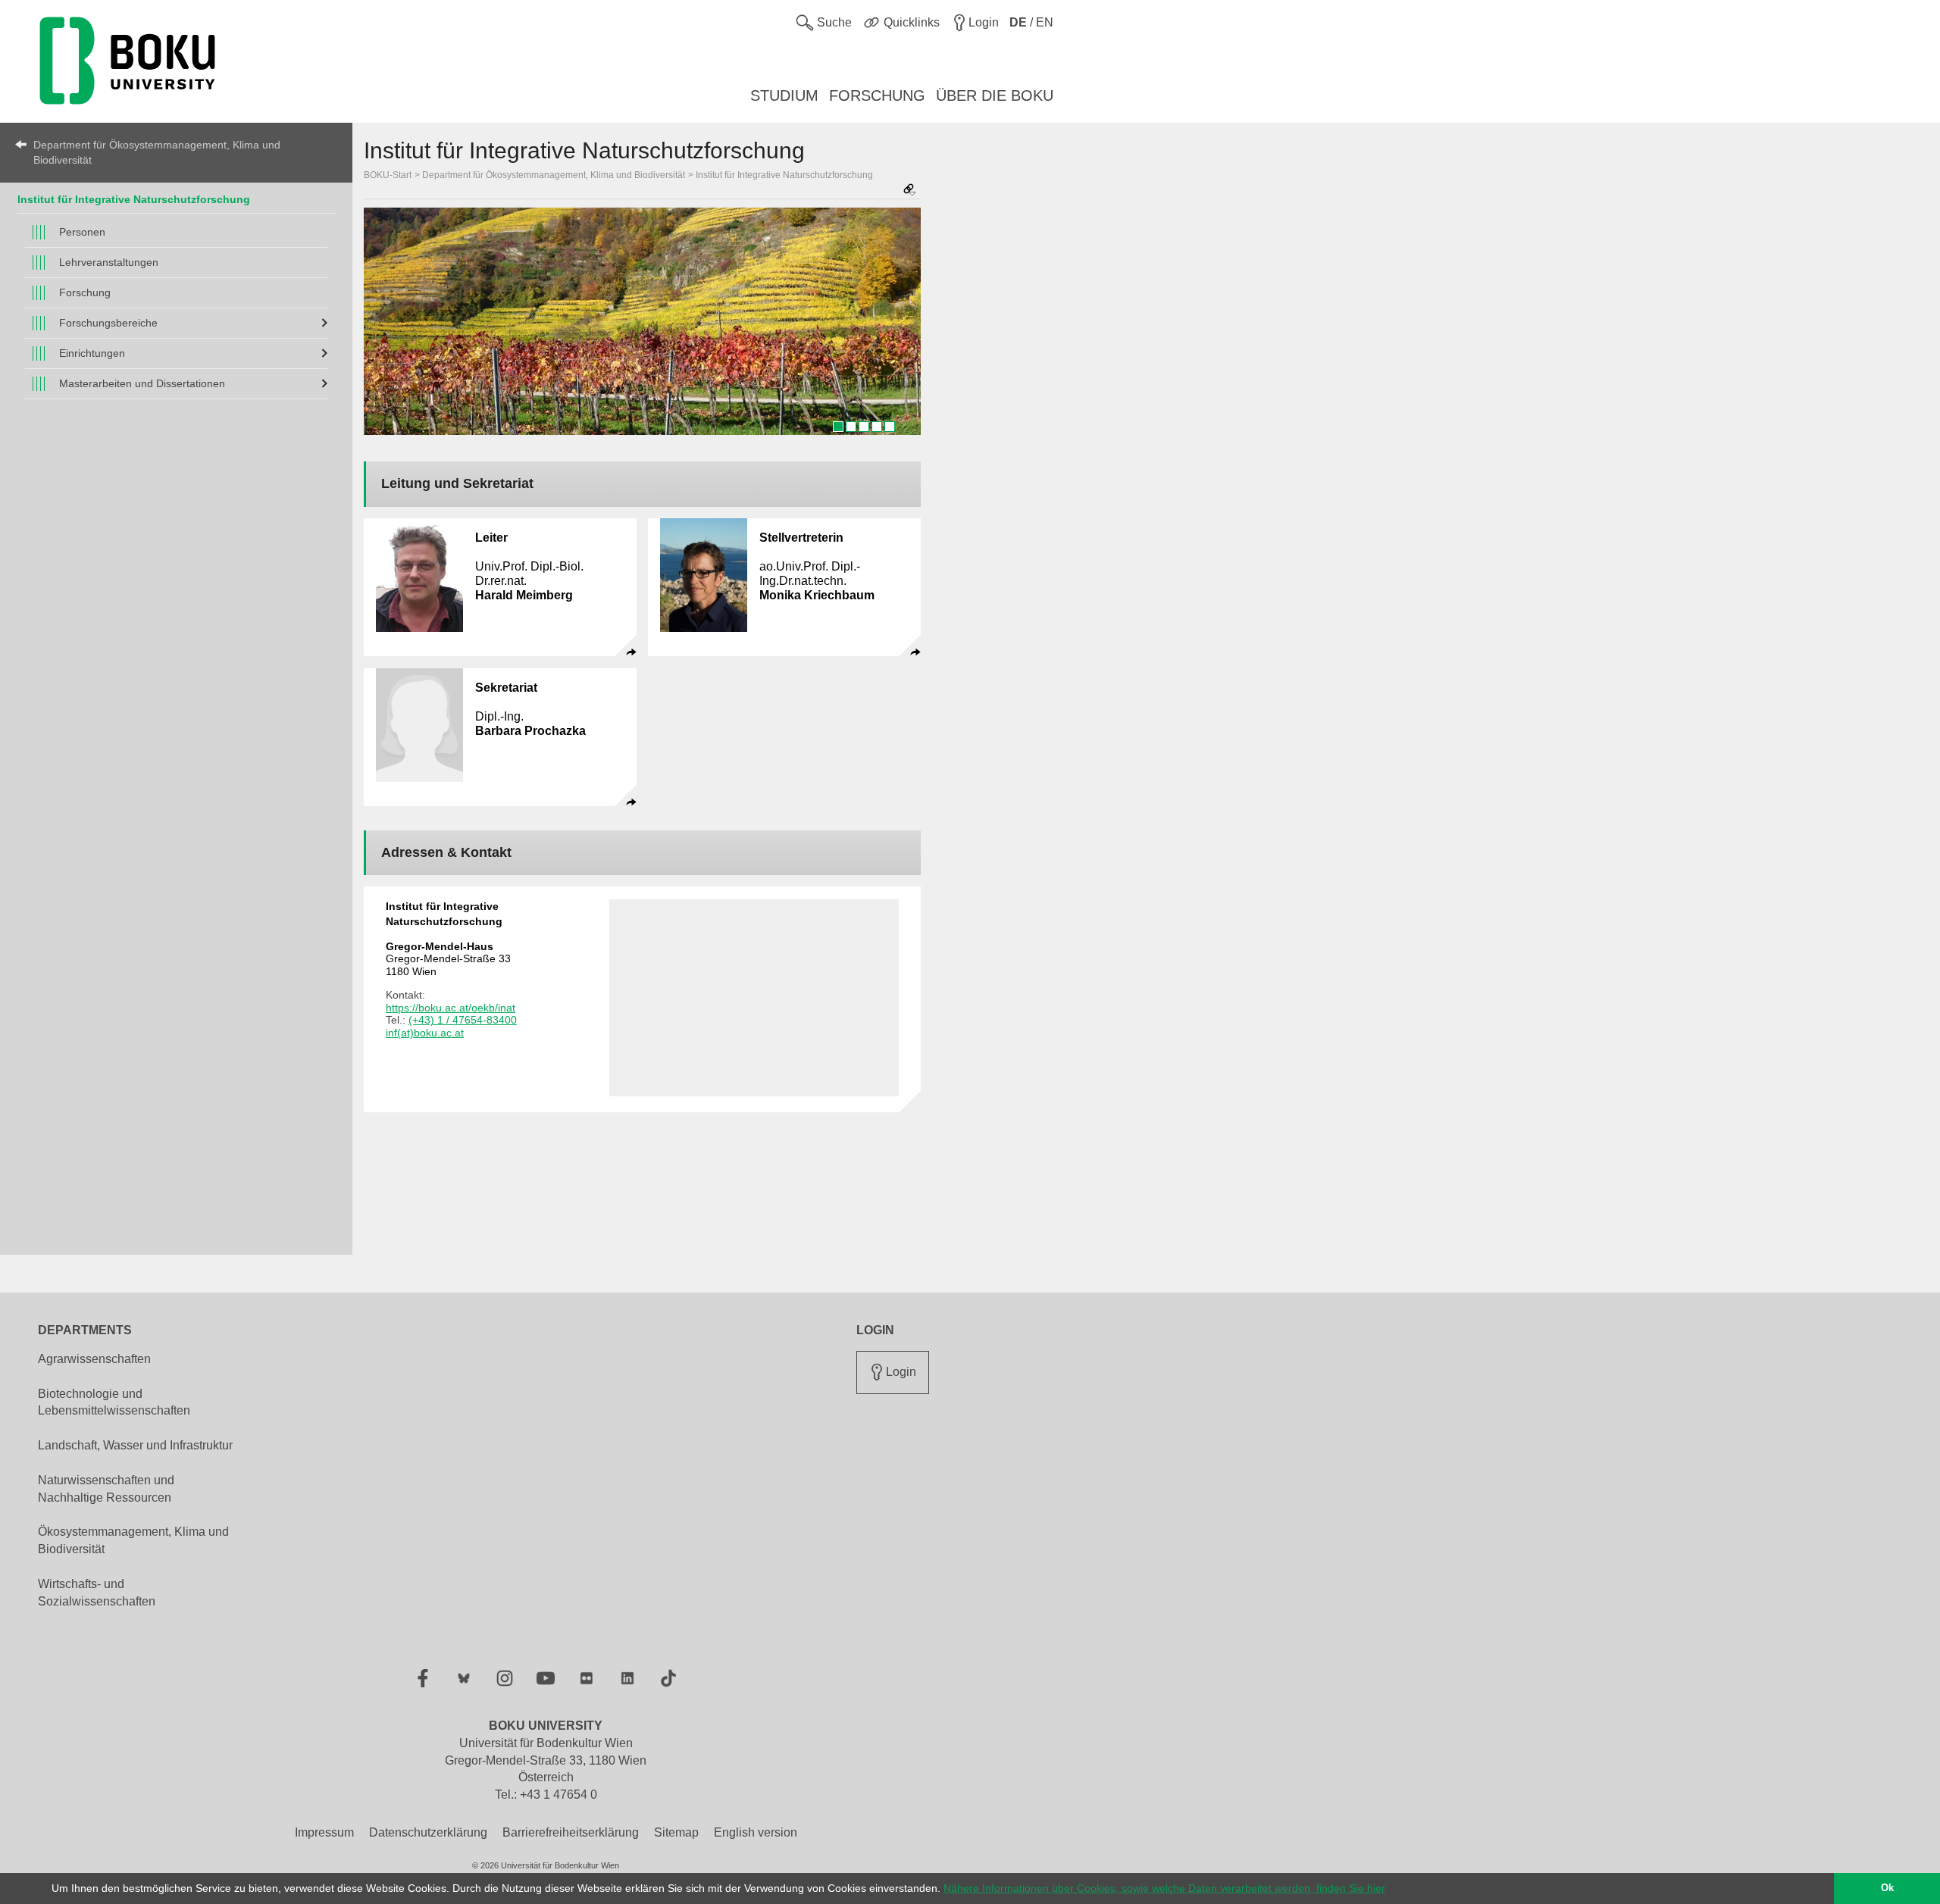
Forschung (85, 292)
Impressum (324, 1832)
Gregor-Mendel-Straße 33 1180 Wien (448, 959)
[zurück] (383, 327)
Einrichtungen (92, 353)
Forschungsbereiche (108, 323)
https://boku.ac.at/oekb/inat (451, 1008)
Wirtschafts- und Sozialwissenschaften (97, 1593)
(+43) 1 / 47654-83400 (463, 1020)
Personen (82, 232)
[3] (864, 427)
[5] (890, 427)
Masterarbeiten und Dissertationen (142, 383)
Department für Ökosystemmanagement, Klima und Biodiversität (157, 152)
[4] (877, 427)
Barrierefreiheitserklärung (571, 1832)
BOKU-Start (388, 175)
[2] (851, 427)
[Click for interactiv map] (754, 998)
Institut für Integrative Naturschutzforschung (134, 199)
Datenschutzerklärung (428, 1832)
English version (756, 1832)
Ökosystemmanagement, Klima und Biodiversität (133, 1540)
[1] (838, 427)
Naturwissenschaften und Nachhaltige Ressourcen (106, 1489)
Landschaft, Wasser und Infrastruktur (135, 1445)
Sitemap (676, 1832)
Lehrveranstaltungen (109, 262)
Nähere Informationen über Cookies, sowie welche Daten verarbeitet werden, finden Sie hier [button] (1164, 1888)
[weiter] (902, 327)
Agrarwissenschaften (94, 1359)
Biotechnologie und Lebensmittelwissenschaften (114, 1402)
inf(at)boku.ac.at (425, 1033)
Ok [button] (1887, 1888)
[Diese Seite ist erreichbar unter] (909, 191)
